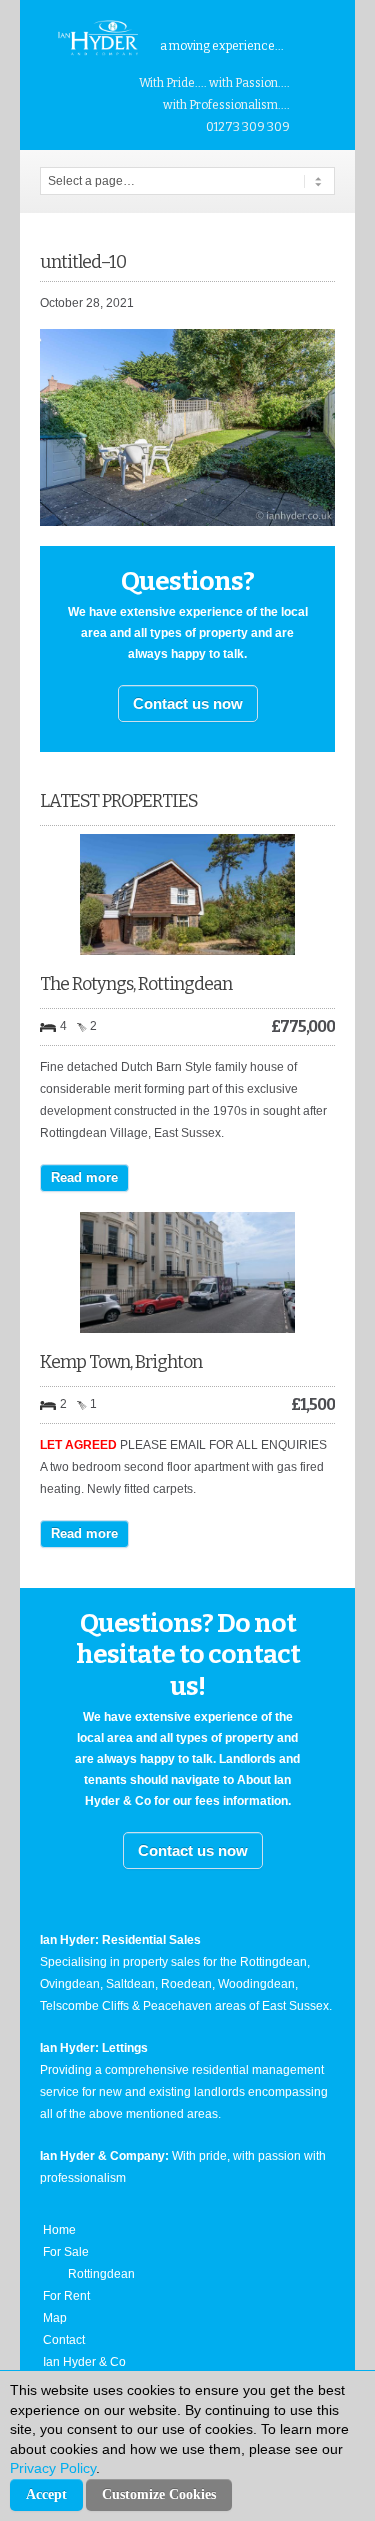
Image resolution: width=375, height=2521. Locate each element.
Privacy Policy (53, 2468)
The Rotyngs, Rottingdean (136, 984)
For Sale (66, 2252)
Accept (46, 2494)
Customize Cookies (159, 2494)
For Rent (66, 2296)
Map (55, 2318)
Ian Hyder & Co (84, 2362)
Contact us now (188, 703)
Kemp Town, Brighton (121, 1362)
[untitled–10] (187, 522)
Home (59, 2230)
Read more (84, 1177)
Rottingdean (101, 2274)
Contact (64, 2340)
